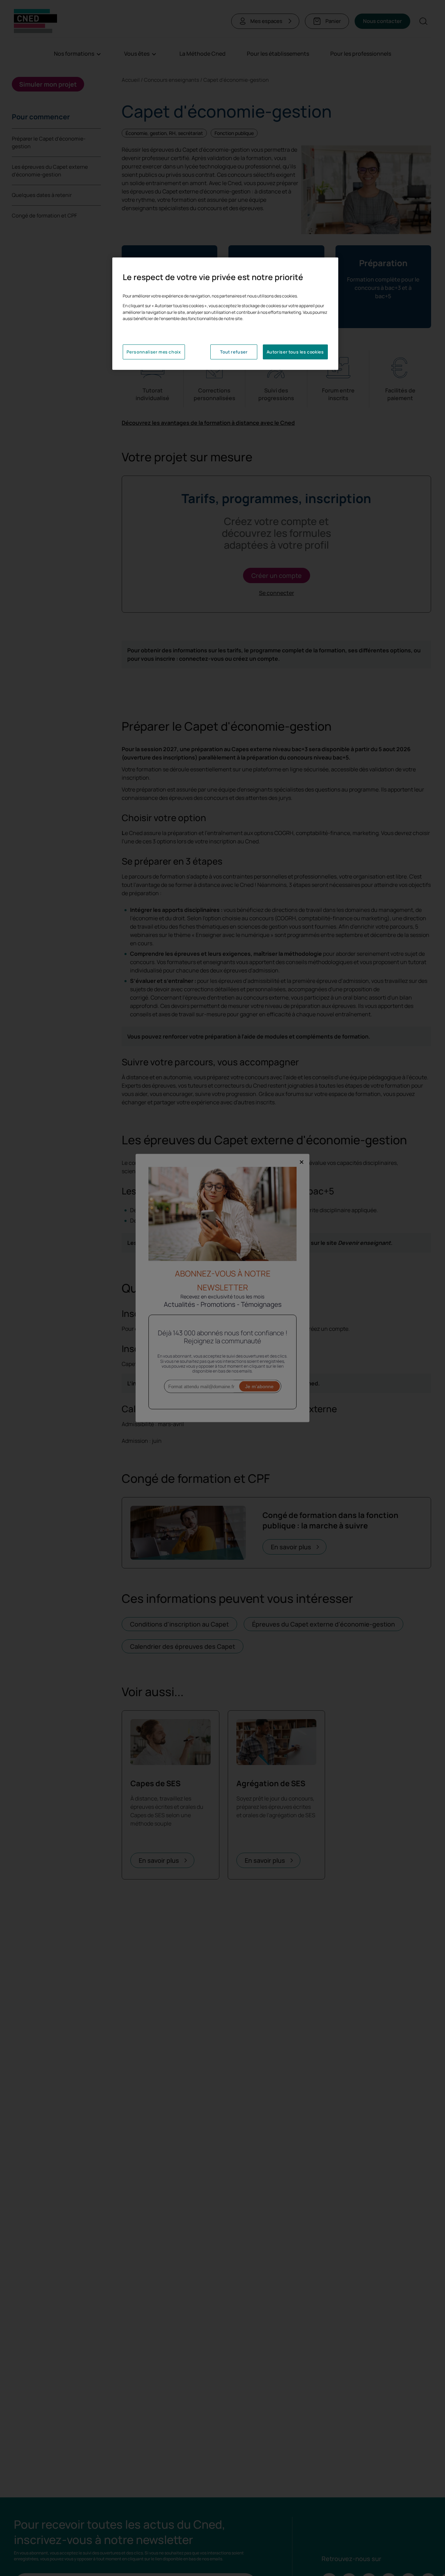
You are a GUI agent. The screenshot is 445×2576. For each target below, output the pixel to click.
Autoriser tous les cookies (295, 352)
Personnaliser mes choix (154, 352)
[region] (225, 314)
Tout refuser (234, 352)
